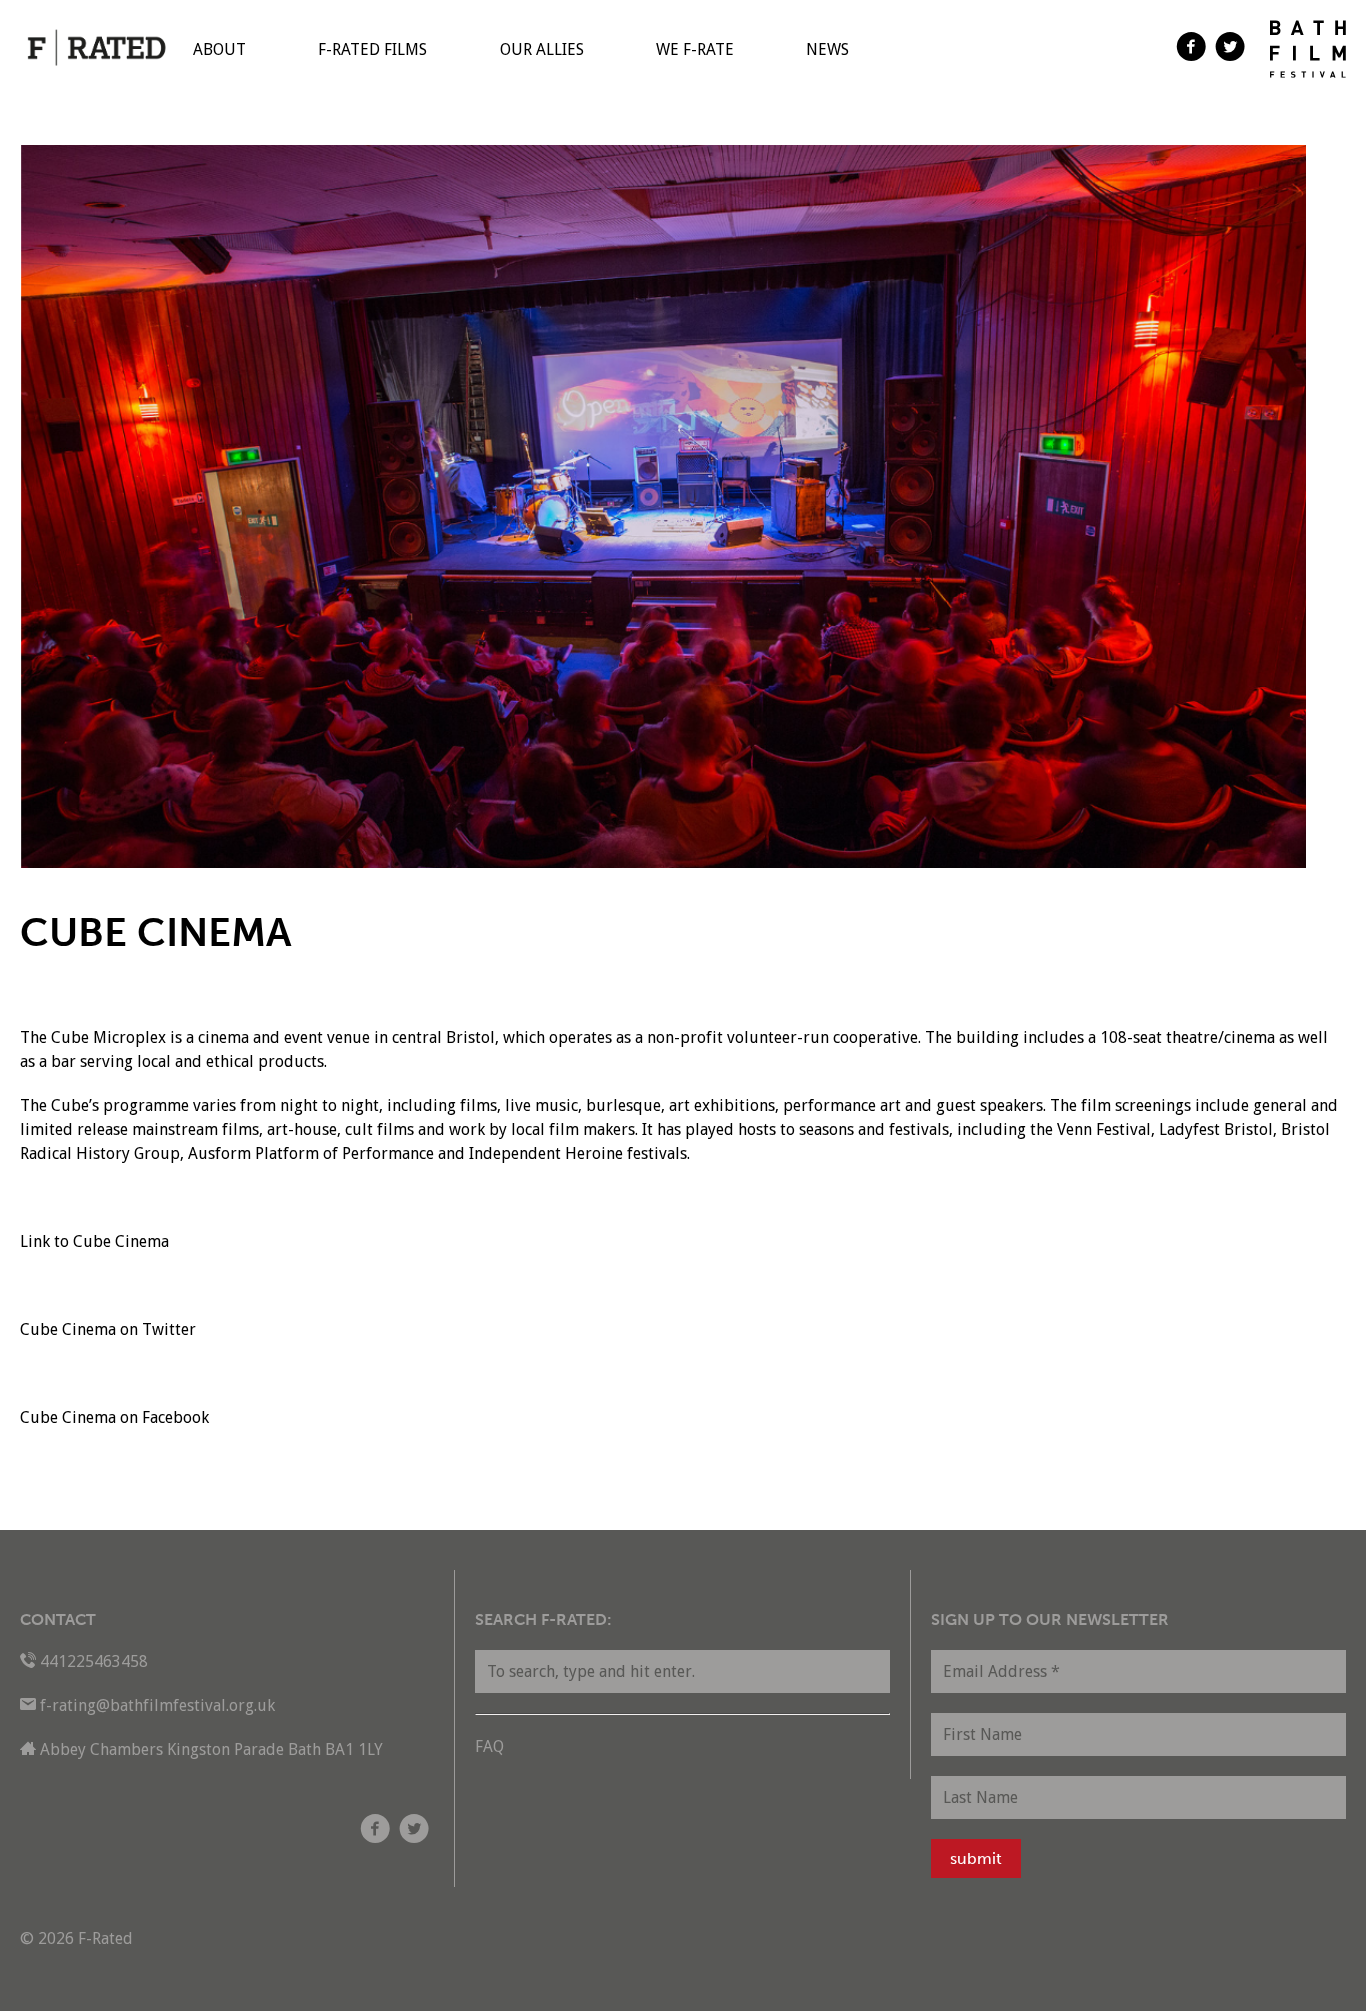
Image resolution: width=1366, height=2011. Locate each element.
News (827, 49)
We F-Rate (695, 49)
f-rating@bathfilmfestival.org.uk (157, 1705)
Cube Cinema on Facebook (114, 1417)
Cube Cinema (121, 1241)
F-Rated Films (372, 49)
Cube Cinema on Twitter (108, 1329)
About (219, 49)
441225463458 (94, 1661)
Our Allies (542, 49)
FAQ (489, 1746)
